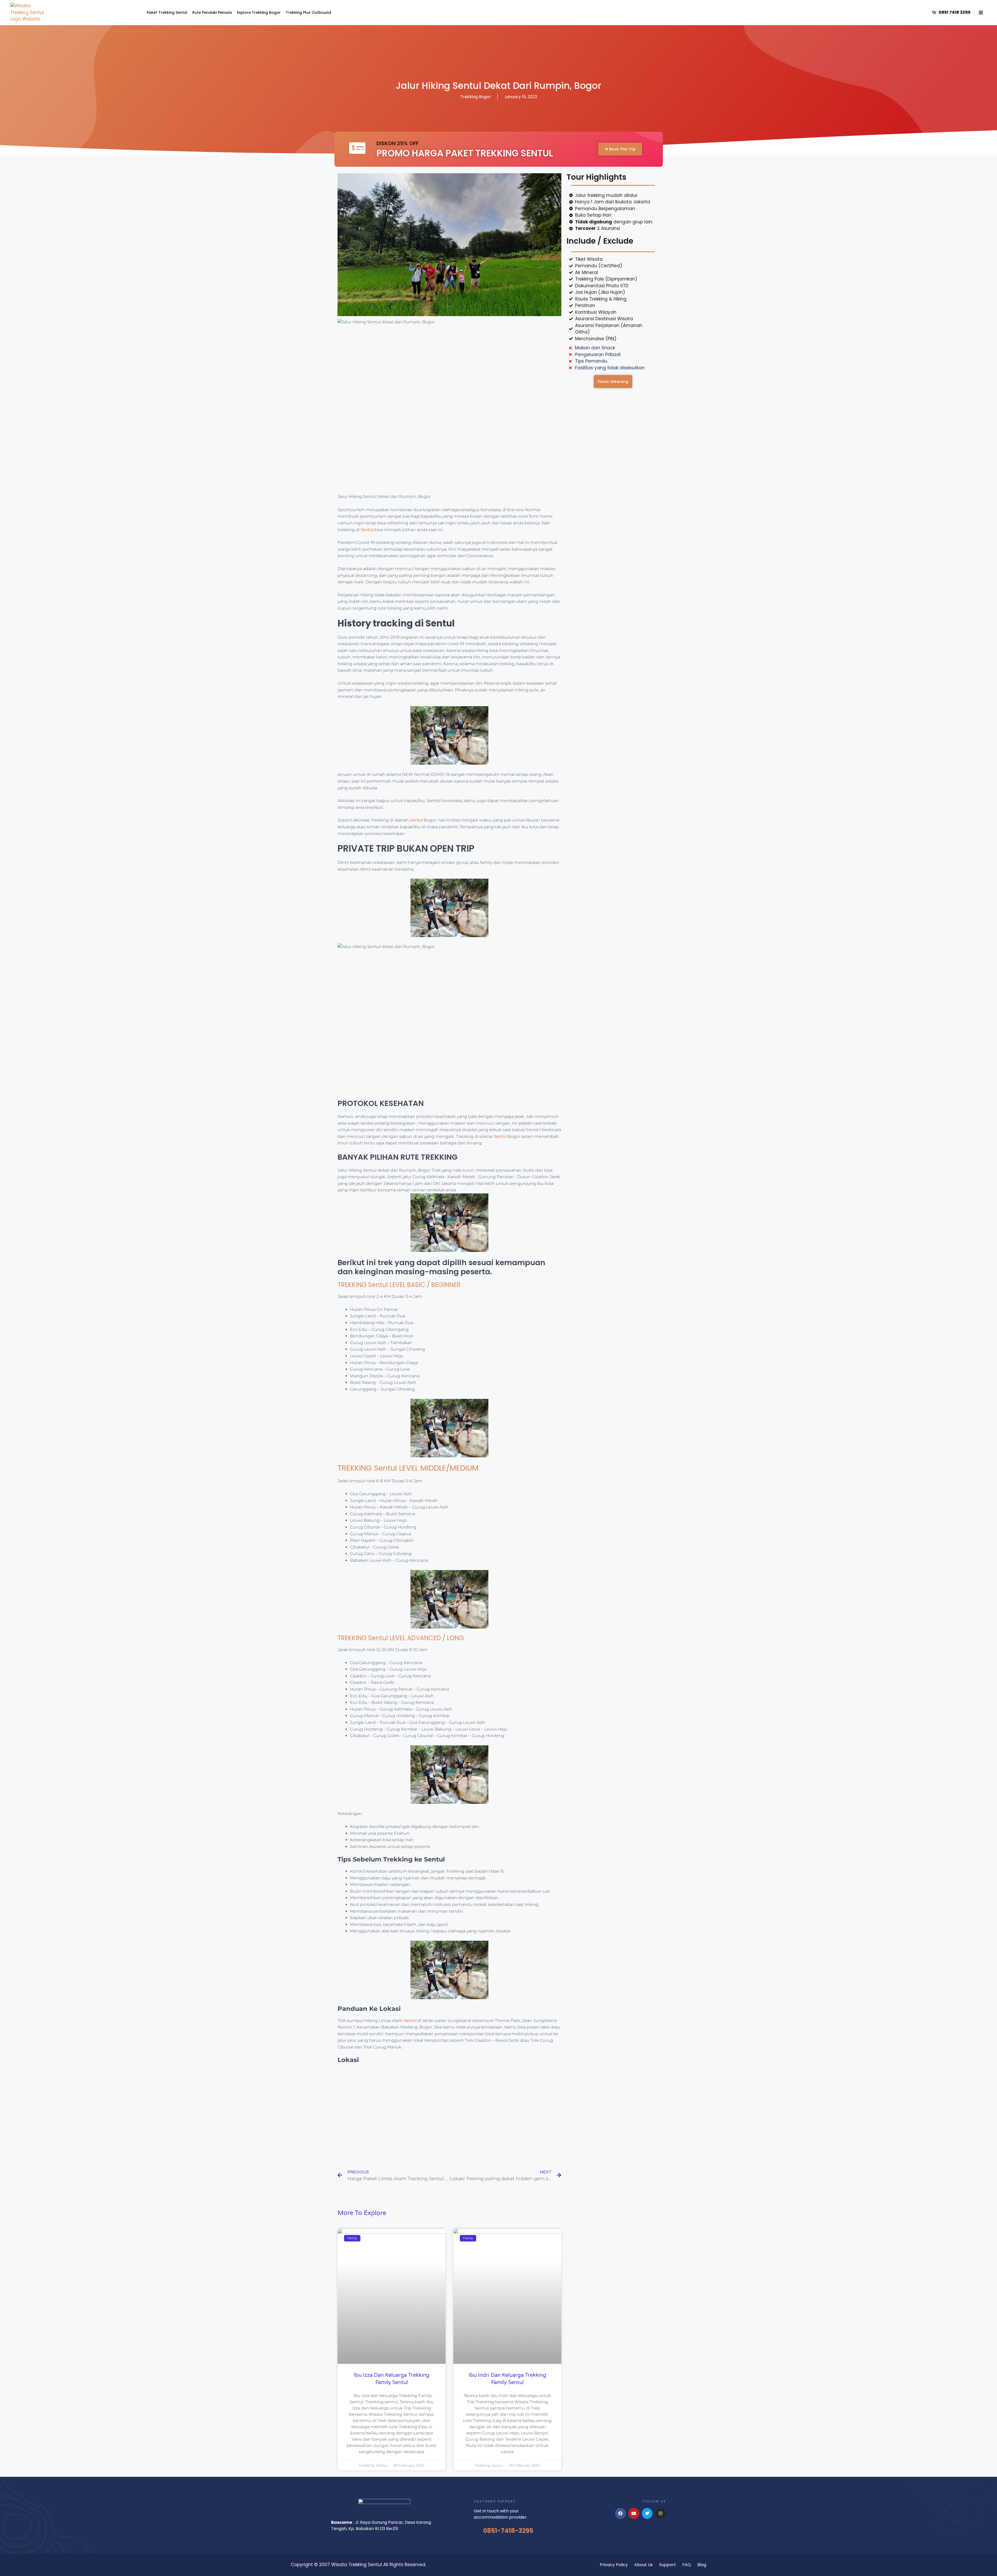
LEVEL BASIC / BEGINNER (424, 1285)
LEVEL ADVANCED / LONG (426, 1638)
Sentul (367, 530)
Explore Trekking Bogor (259, 12)
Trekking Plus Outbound (308, 12)
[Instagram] (661, 2513)
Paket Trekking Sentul (167, 12)
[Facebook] (621, 2513)
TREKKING (353, 1285)
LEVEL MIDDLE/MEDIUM (438, 1468)
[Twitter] (647, 2513)
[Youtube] (634, 2513)
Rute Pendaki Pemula (212, 12)
